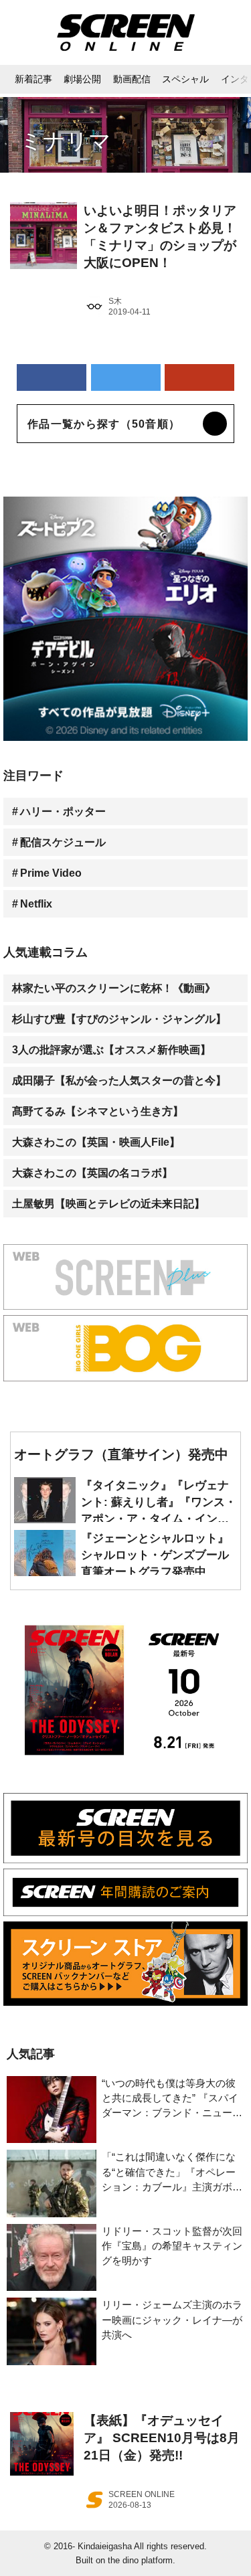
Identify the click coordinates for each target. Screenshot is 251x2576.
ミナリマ (66, 141)
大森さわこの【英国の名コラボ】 (92, 1173)
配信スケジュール (63, 842)
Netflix (36, 904)
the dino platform (140, 2560)
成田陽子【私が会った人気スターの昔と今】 (119, 1080)
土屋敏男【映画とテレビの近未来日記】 (108, 1203)
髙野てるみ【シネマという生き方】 (98, 1111)
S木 (115, 301)
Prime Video (51, 873)
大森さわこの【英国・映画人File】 (96, 1142)
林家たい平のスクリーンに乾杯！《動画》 (114, 988)
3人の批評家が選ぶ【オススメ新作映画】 (111, 1049)
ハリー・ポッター (63, 811)
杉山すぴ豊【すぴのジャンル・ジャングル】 (119, 1019)
